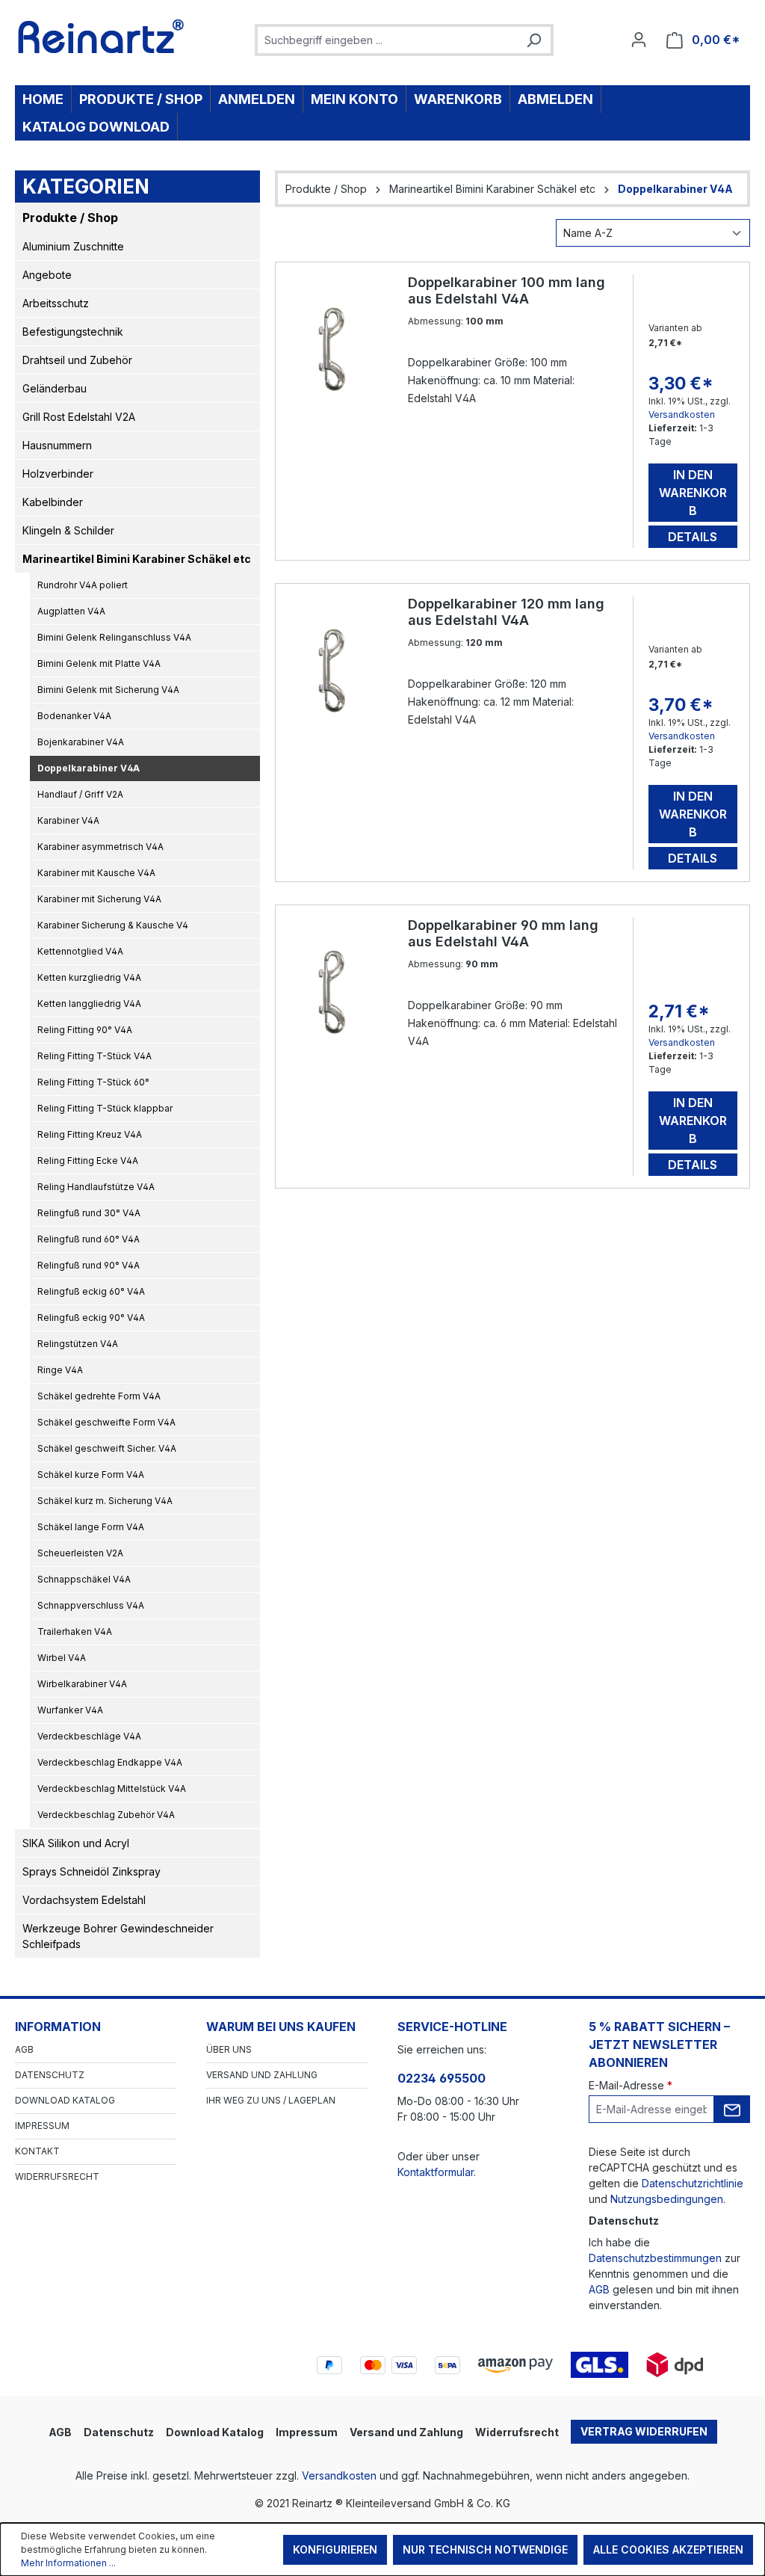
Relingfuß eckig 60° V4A (91, 1291)
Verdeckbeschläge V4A (89, 1736)
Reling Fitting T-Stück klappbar (105, 1108)
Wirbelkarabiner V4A (82, 1684)
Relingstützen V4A (78, 1344)
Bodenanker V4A (74, 716)
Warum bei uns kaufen (281, 2027)
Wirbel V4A (62, 1658)
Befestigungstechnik (73, 332)
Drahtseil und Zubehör (77, 360)
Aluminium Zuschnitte (73, 246)
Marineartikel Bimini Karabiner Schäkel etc (137, 559)
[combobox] (387, 40)
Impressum (42, 2126)
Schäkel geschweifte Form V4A (106, 1422)
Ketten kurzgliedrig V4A (89, 977)
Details (693, 537)
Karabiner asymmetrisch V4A (100, 847)
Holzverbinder (58, 474)
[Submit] (732, 2109)
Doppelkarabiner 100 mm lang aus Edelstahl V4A (507, 290)
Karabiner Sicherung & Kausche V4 (113, 925)
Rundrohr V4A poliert (83, 585)
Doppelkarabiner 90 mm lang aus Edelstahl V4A (503, 933)
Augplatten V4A (71, 611)
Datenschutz (50, 2075)
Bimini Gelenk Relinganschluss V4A (114, 637)
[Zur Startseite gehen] (101, 37)
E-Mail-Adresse (631, 2085)
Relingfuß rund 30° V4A (89, 1213)
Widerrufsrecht (57, 2176)
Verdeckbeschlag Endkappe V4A (110, 1762)
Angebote (47, 275)
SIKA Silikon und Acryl (76, 1843)
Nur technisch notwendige (485, 2549)
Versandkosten (682, 415)
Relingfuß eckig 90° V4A (91, 1318)
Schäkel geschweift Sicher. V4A (107, 1448)
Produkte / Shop (70, 218)
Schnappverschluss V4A (91, 1605)
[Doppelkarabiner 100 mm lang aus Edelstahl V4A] (333, 349)
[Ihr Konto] (639, 40)
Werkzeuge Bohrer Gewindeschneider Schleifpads (118, 1936)
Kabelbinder (53, 502)
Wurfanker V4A (70, 1710)
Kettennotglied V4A (80, 951)
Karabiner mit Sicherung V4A (99, 899)
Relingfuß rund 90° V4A (89, 1265)
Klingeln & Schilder (68, 530)
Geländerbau (55, 388)
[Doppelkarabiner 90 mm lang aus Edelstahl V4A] (333, 992)
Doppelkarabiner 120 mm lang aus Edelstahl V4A (506, 612)
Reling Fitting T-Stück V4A (95, 1056)
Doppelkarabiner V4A (89, 768)
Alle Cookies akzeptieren (668, 2549)
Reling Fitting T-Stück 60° (93, 1082)
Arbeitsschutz (56, 303)
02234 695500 (442, 2078)
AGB (24, 2049)
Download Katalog (65, 2100)
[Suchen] (533, 40)
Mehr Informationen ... (68, 2563)
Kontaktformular (436, 2172)
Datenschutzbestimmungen (655, 2258)
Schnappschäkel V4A (84, 1579)
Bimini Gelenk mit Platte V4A (99, 663)
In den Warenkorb (693, 493)
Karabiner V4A (68, 820)
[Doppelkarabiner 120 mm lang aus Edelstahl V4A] (333, 671)
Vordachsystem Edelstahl (84, 1900)
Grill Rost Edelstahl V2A (79, 417)
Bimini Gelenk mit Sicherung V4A (108, 690)
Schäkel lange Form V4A (91, 1527)
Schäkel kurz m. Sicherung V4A (105, 1501)
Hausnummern (57, 445)
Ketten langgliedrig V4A (89, 1004)
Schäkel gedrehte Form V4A (99, 1396)
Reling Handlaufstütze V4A (96, 1187)
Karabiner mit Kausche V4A (96, 873)
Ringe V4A (60, 1370)
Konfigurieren (335, 2549)
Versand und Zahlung (262, 2075)
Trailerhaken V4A (75, 1631)
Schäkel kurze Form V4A (91, 1475)
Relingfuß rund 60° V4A (89, 1239)
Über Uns (229, 2049)
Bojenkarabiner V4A (81, 742)
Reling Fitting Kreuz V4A (90, 1134)
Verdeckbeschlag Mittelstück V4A (112, 1788)
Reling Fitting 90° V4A (85, 1030)
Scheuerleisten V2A (80, 1553)
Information (58, 2027)
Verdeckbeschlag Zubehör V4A (106, 1815)
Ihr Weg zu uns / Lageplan (271, 2100)
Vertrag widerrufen (644, 2431)
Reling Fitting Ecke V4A (88, 1161)
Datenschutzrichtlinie (693, 2183)
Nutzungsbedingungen (667, 2199)
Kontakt (37, 2151)
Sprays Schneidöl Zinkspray (92, 1871)
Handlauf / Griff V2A (80, 794)
